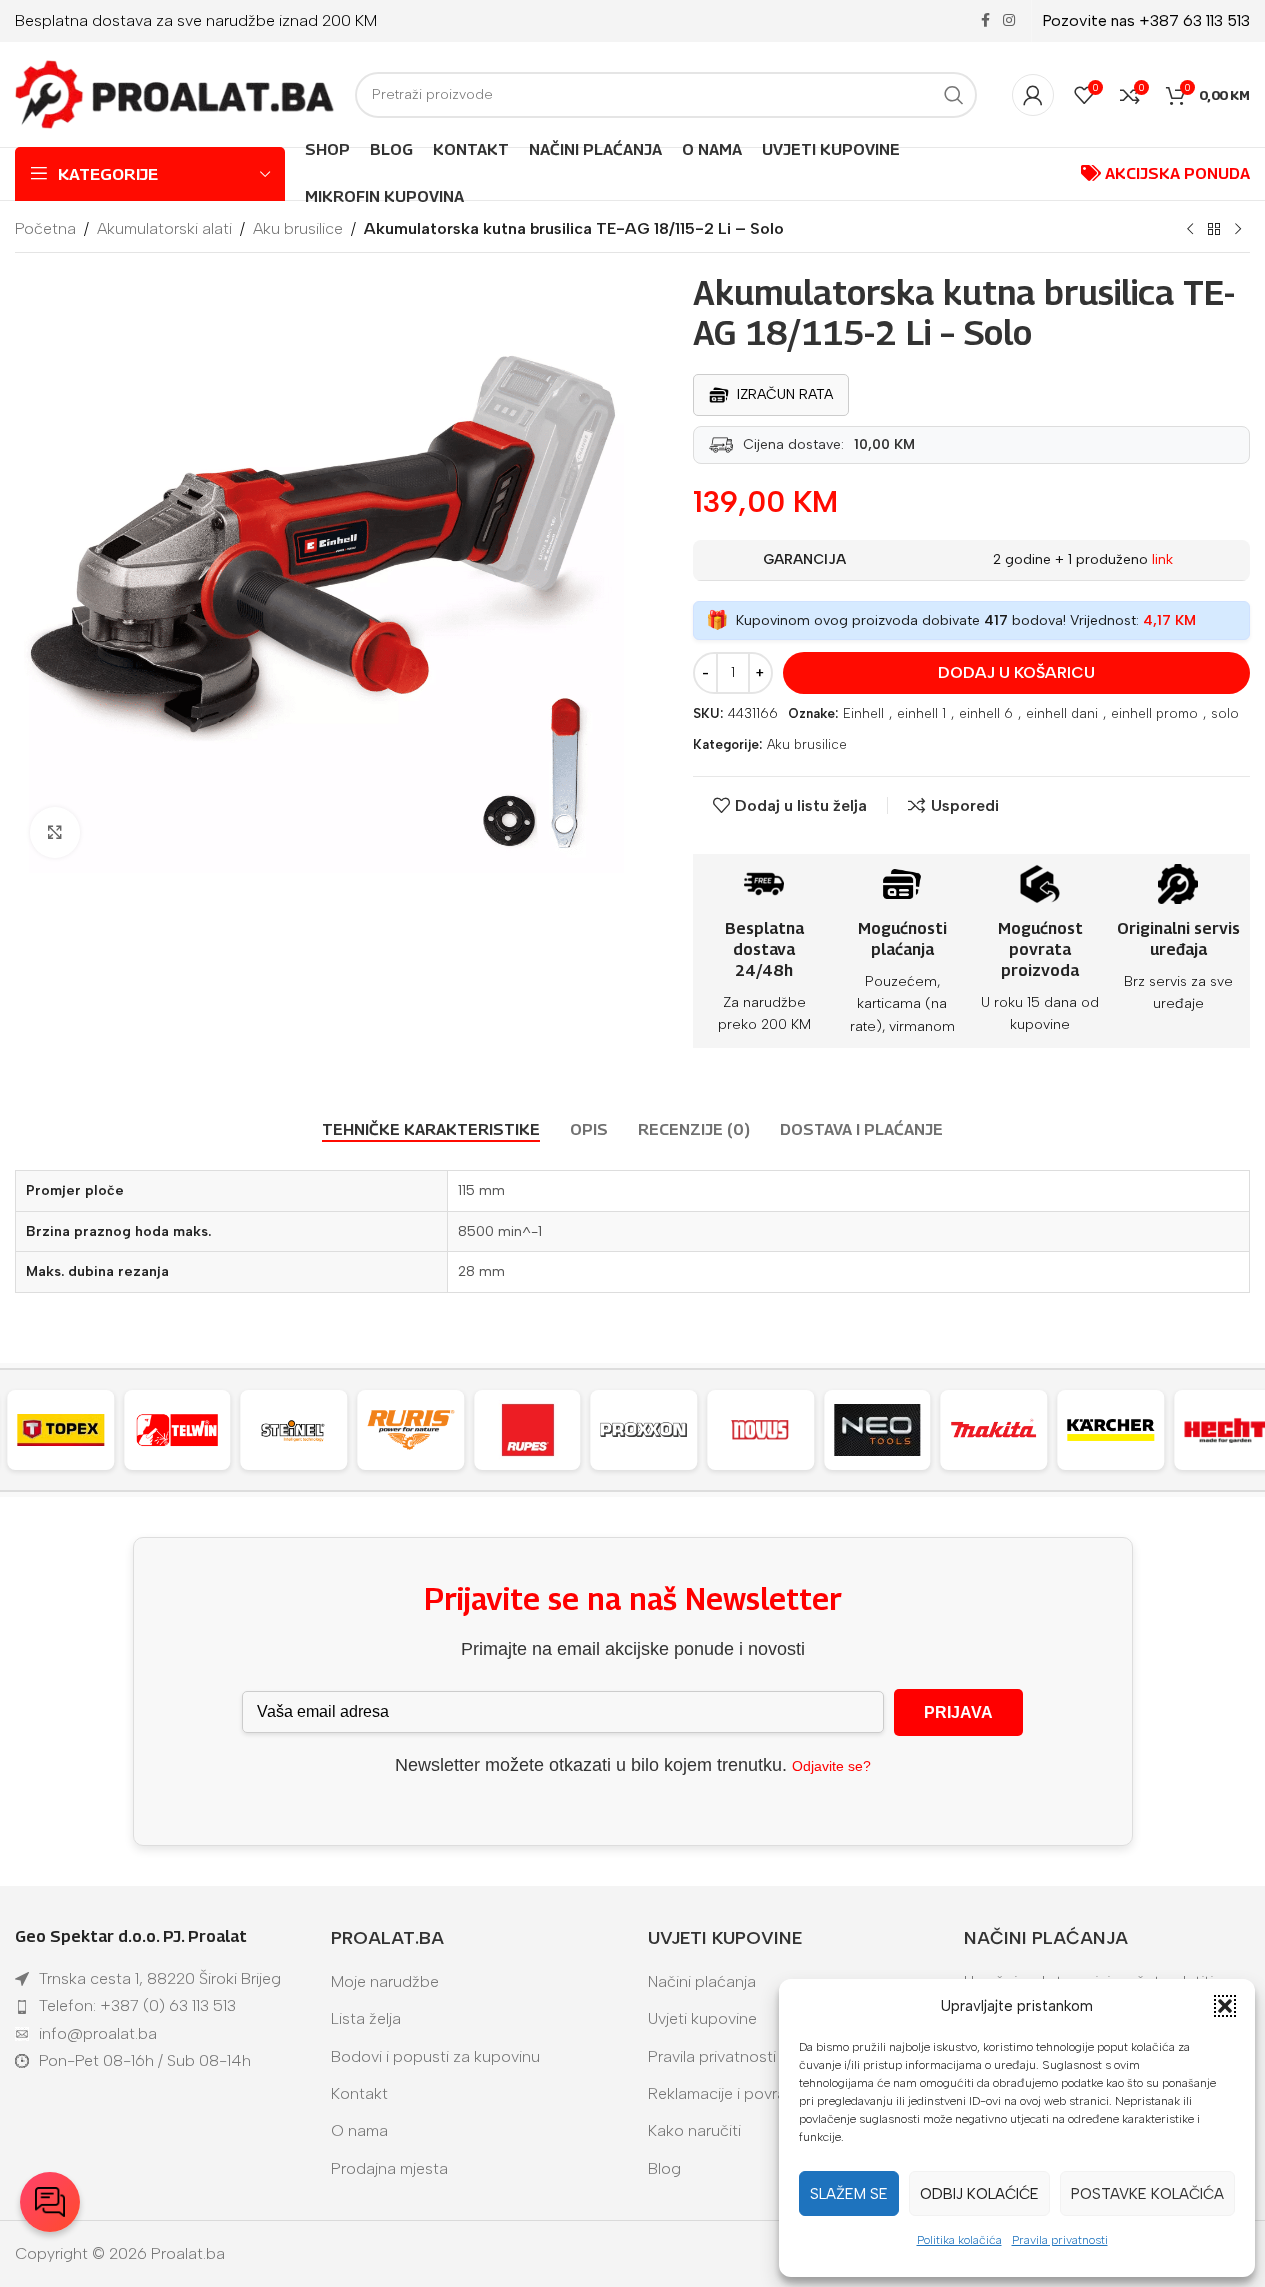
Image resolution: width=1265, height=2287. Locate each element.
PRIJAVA (958, 1712)
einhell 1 (921, 713)
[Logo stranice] (175, 93)
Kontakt (359, 2093)
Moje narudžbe (385, 1981)
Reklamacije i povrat (720, 2093)
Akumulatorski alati (164, 228)
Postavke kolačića (1147, 2194)
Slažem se (849, 2194)
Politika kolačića (959, 2240)
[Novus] (748, 1430)
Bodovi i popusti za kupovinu (435, 2056)
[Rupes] (515, 1430)
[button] (1225, 2006)
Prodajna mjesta (389, 2168)
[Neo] (865, 1430)
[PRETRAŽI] (954, 95)
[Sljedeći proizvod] (1238, 230)
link (1162, 559)
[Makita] (982, 1430)
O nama (359, 2130)
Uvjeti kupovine (702, 2018)
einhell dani (1062, 713)
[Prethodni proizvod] (1190, 230)
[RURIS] (398, 1430)
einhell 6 (986, 713)
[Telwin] (165, 1430)
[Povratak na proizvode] (1214, 230)
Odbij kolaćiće (979, 2194)
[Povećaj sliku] (55, 832)
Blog (664, 2168)
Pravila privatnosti (1060, 2240)
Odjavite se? (831, 1766)
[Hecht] (1215, 1430)
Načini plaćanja (702, 1981)
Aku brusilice (298, 228)
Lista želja (366, 2018)
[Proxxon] (632, 1430)
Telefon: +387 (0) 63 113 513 (137, 2005)
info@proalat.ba (98, 2033)
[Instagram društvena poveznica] (1009, 21)
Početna (45, 228)
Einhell (863, 713)
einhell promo (1154, 713)
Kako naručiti (694, 2130)
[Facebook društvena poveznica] (985, 21)
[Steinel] (282, 1430)
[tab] (431, 1129)
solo (1225, 713)
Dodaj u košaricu (1016, 672)
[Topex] (48, 1430)
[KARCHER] (1098, 1430)
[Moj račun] (1033, 95)
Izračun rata (785, 394)
